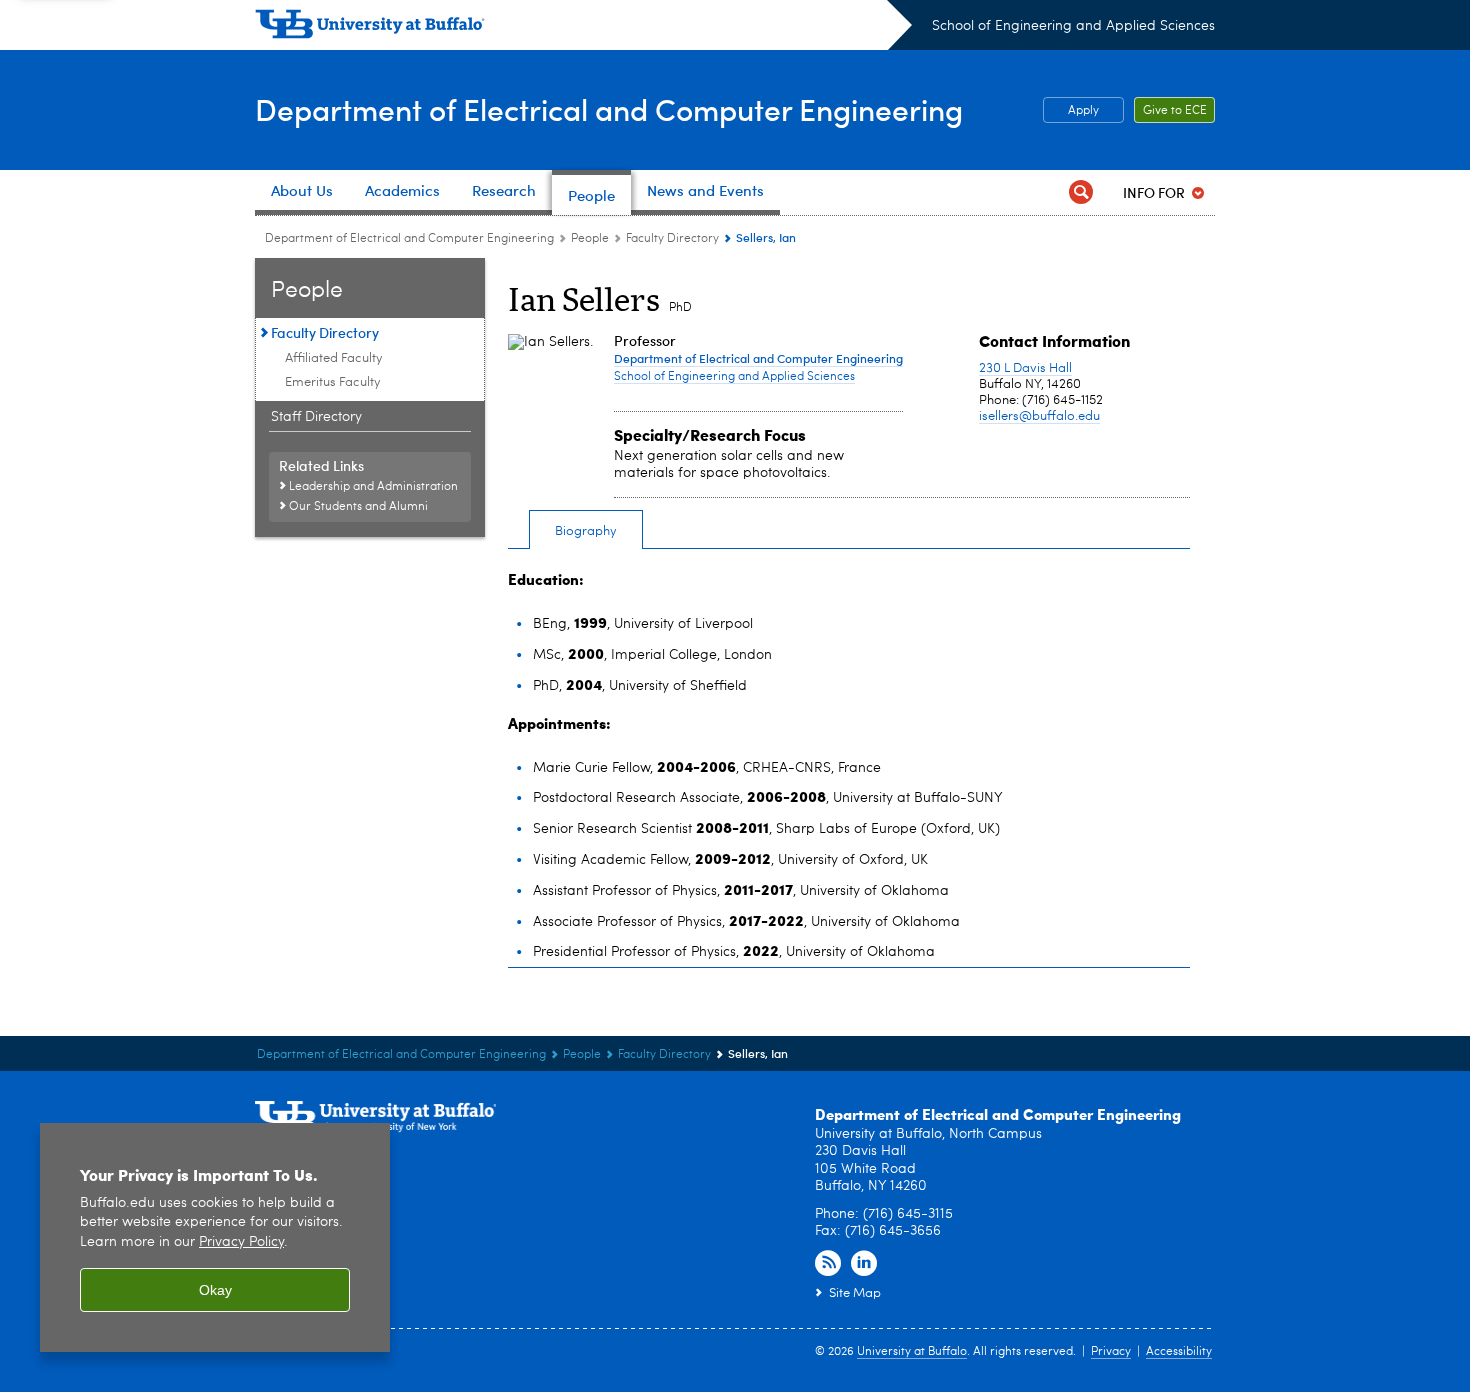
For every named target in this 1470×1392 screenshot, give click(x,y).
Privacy (1111, 1352)
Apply (1083, 111)
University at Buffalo (912, 1352)
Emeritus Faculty (333, 382)
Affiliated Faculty (334, 358)
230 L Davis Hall (1025, 368)
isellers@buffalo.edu (1039, 416)
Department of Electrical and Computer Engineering (609, 108)
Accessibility (1179, 1352)
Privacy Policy (241, 1242)
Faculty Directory (672, 239)
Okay (215, 1290)
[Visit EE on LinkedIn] (864, 1264)
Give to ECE (1175, 111)
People (590, 239)
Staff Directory (316, 417)
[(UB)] (583, 28)
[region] (215, 1237)
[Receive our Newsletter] (828, 1264)
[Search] (1081, 192)
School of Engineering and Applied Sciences (1073, 26)
